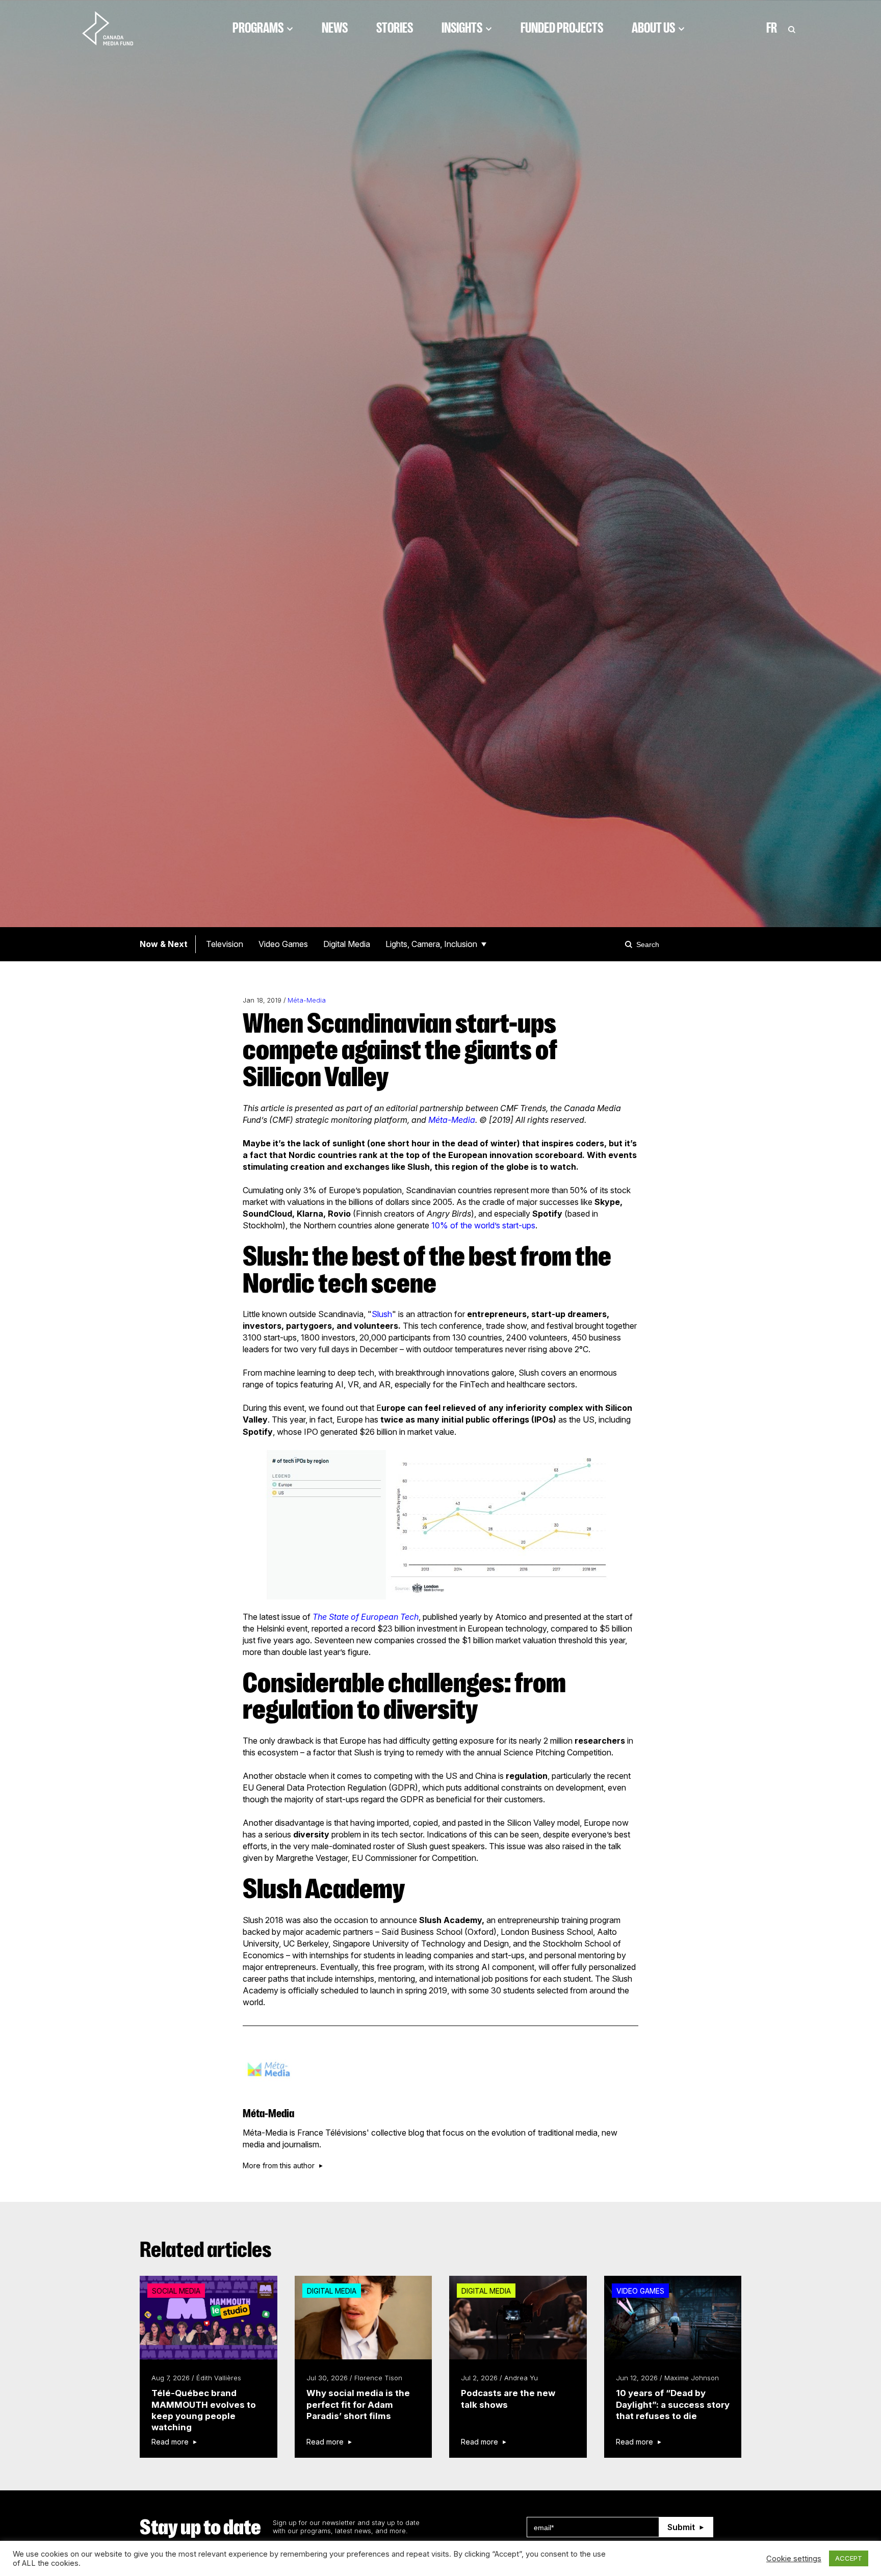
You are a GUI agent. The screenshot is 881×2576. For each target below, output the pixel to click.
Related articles (206, 2250)
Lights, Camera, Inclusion (431, 944)
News (335, 28)
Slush (382, 1314)
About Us (653, 28)
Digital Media (347, 944)
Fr (772, 28)
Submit (681, 2527)
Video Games (283, 944)
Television (225, 944)
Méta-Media (307, 1000)
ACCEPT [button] (849, 2558)
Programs (258, 28)
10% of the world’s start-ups (483, 1225)
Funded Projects (562, 28)
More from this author (279, 2166)
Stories (395, 28)
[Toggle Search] (792, 28)
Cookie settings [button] (794, 2559)
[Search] (630, 944)
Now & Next (164, 944)
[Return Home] (116, 28)
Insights (462, 28)
